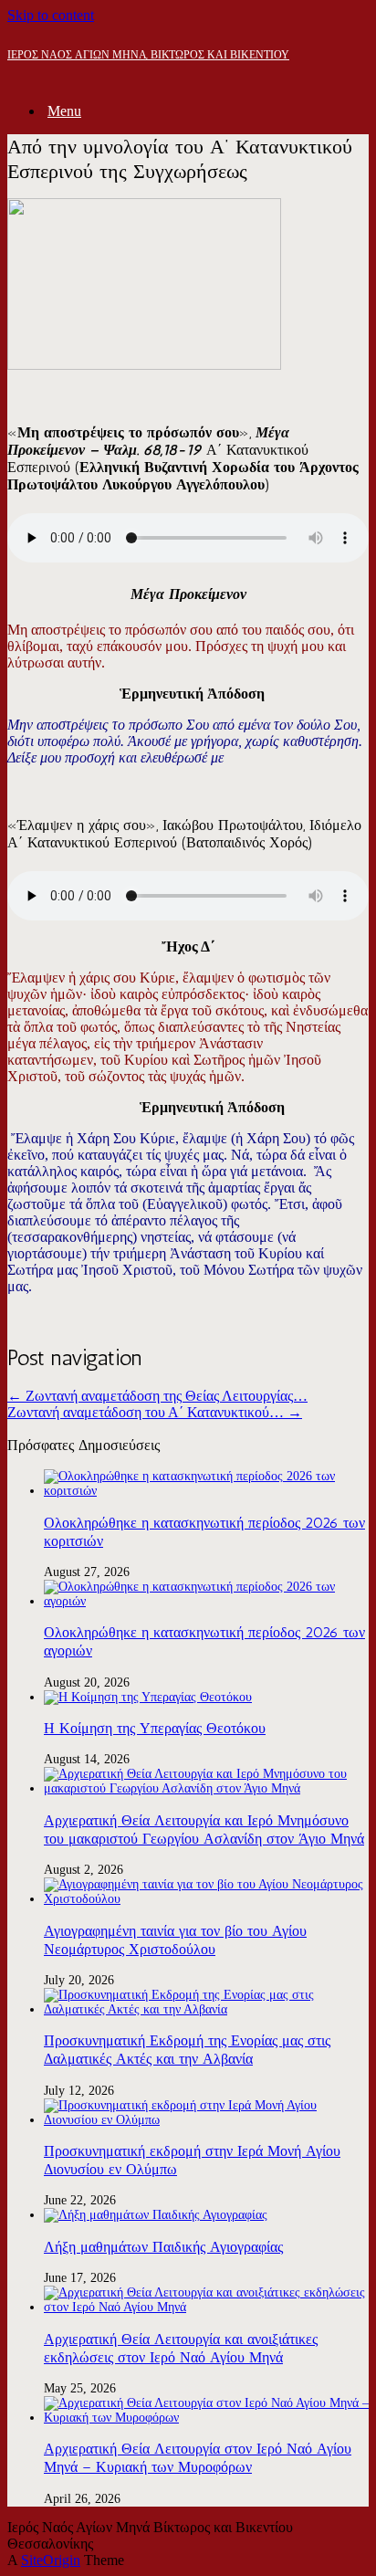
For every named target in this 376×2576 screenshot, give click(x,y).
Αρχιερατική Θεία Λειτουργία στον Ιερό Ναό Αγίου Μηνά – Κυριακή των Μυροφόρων (198, 2458)
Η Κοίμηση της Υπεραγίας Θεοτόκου (155, 1728)
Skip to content (51, 15)
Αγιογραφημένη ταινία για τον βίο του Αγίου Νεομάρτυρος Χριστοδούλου (175, 1940)
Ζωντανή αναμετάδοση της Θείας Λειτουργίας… (157, 1396)
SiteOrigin (51, 2560)
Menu (64, 111)
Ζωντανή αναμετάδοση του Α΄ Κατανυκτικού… (155, 1412)
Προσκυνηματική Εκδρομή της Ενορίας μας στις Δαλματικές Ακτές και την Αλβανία (187, 2050)
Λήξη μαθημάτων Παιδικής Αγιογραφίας (163, 2247)
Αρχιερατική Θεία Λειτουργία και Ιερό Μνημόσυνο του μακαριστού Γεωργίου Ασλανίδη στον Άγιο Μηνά (204, 1829)
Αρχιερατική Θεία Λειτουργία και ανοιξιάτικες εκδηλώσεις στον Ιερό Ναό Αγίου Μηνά (181, 2348)
